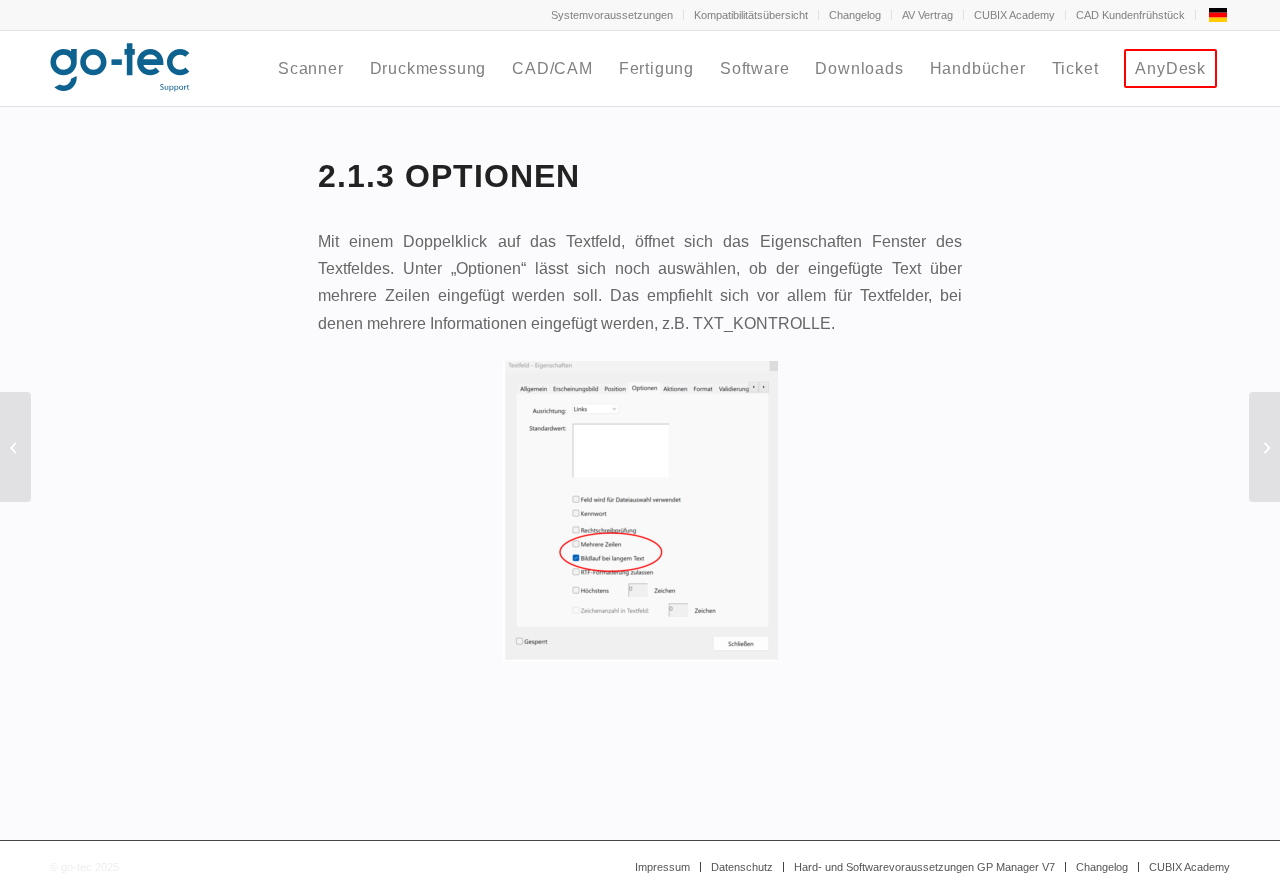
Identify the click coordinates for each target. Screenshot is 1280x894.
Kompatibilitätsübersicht (751, 15)
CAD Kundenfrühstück (1130, 15)
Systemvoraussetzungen (612, 15)
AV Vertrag (927, 15)
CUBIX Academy (1014, 15)
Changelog (855, 15)
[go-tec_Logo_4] (120, 68)
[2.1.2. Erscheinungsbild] (15, 447)
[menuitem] (612, 15)
